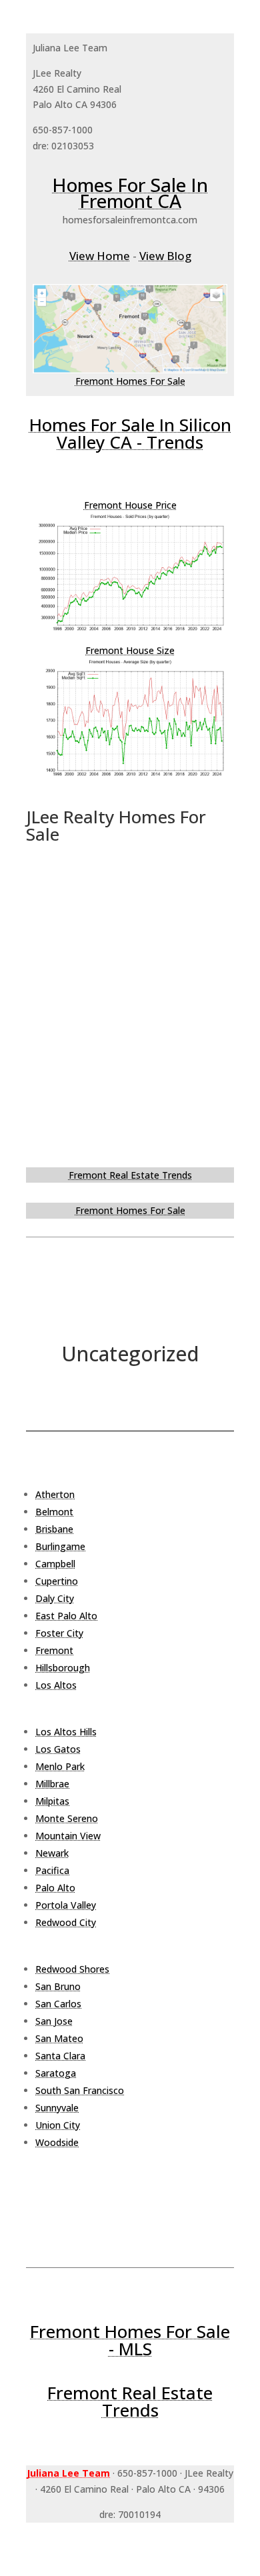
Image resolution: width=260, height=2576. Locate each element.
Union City (58, 2125)
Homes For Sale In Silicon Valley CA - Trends (130, 433)
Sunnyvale (57, 2108)
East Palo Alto (66, 1616)
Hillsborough (63, 1668)
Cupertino (57, 1581)
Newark (52, 1853)
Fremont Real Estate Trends (130, 1175)
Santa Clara (60, 2056)
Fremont (54, 1650)
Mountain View (68, 1836)
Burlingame (60, 1546)
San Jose (54, 2021)
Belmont (54, 1512)
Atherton (55, 1494)
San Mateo (59, 2038)
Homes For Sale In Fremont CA (130, 193)
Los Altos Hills (66, 1732)
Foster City (59, 1633)
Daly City (55, 1598)
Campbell (55, 1564)
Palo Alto (55, 1888)
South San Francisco (80, 2090)
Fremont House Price (130, 505)
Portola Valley (66, 1905)
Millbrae (52, 1784)
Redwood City (66, 1922)
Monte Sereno (67, 1818)
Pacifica (52, 1870)
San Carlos (58, 2004)
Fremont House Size (130, 650)
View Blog (165, 256)
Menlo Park (60, 1766)
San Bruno (58, 1986)
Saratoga (56, 2073)
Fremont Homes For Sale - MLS (130, 2340)
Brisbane (54, 1529)
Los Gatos (58, 1749)
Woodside (57, 2142)
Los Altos (56, 1685)
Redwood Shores (72, 1969)
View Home (100, 256)
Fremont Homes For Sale (130, 381)
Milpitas (52, 1801)
